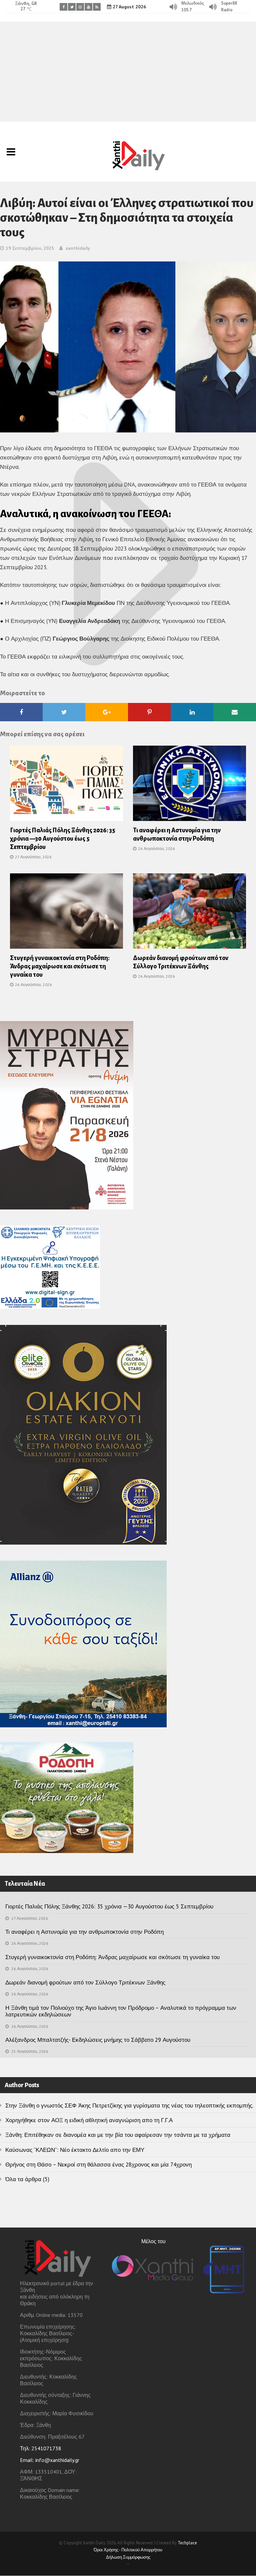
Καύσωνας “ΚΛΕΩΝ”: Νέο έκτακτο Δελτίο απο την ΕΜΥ (75, 2150)
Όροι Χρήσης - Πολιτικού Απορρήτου (128, 2550)
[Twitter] (72, 7)
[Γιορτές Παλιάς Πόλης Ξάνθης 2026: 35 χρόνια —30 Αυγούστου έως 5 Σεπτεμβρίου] (66, 785)
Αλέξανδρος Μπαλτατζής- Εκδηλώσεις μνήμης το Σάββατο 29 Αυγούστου (98, 2040)
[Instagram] (80, 7)
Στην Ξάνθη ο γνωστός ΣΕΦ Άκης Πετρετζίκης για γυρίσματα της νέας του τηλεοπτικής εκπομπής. (129, 2105)
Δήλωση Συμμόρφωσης (128, 2557)
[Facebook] (63, 7)
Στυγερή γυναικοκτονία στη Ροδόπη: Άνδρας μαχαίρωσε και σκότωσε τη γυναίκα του (60, 966)
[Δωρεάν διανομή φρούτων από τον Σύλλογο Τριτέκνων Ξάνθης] (189, 913)
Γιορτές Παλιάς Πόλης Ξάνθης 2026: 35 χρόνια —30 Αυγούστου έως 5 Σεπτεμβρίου (63, 839)
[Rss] (97, 7)
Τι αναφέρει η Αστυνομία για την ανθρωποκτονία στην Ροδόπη (84, 1932)
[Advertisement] (128, 72)
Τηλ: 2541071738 (41, 2448)
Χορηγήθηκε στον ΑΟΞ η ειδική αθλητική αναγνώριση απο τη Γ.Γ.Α (89, 2120)
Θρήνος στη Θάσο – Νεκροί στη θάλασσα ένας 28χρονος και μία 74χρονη (98, 2165)
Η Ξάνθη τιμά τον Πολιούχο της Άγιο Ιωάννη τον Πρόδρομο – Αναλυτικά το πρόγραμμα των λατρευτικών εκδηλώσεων (121, 2011)
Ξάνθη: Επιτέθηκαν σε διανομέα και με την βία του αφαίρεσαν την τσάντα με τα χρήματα (118, 2135)
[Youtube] (88, 7)
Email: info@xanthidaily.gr (50, 2460)
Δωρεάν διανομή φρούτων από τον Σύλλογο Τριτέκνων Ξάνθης (85, 1982)
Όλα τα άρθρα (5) (27, 2179)
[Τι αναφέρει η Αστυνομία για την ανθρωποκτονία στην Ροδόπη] (189, 785)
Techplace (187, 2543)
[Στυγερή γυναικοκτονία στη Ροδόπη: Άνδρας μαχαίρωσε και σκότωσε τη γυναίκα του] (66, 913)
